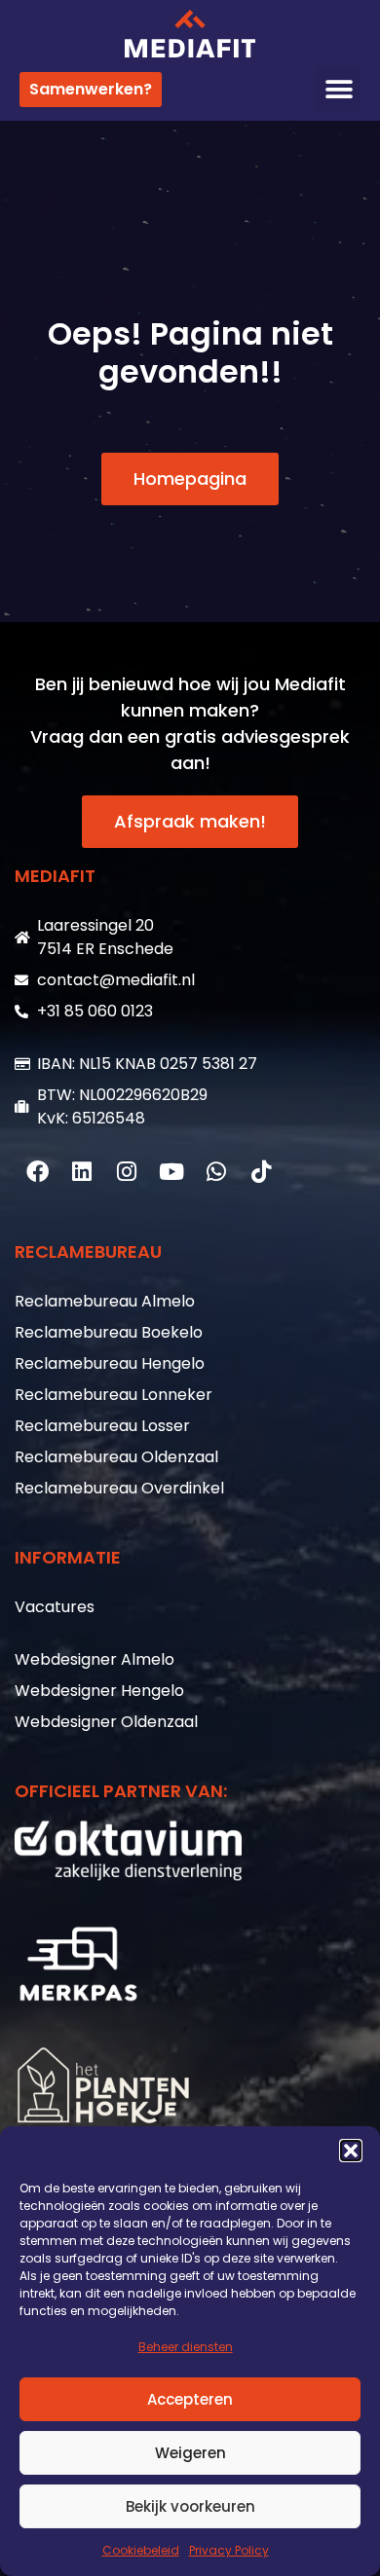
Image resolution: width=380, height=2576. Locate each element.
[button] (351, 2151)
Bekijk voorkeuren (190, 2506)
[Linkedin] (82, 1172)
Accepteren (190, 2399)
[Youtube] (171, 1172)
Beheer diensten (186, 2347)
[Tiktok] (261, 1172)
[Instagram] (127, 1172)
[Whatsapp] (216, 1172)
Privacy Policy (229, 2550)
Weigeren (190, 2453)
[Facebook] (37, 1172)
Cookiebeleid (141, 2550)
